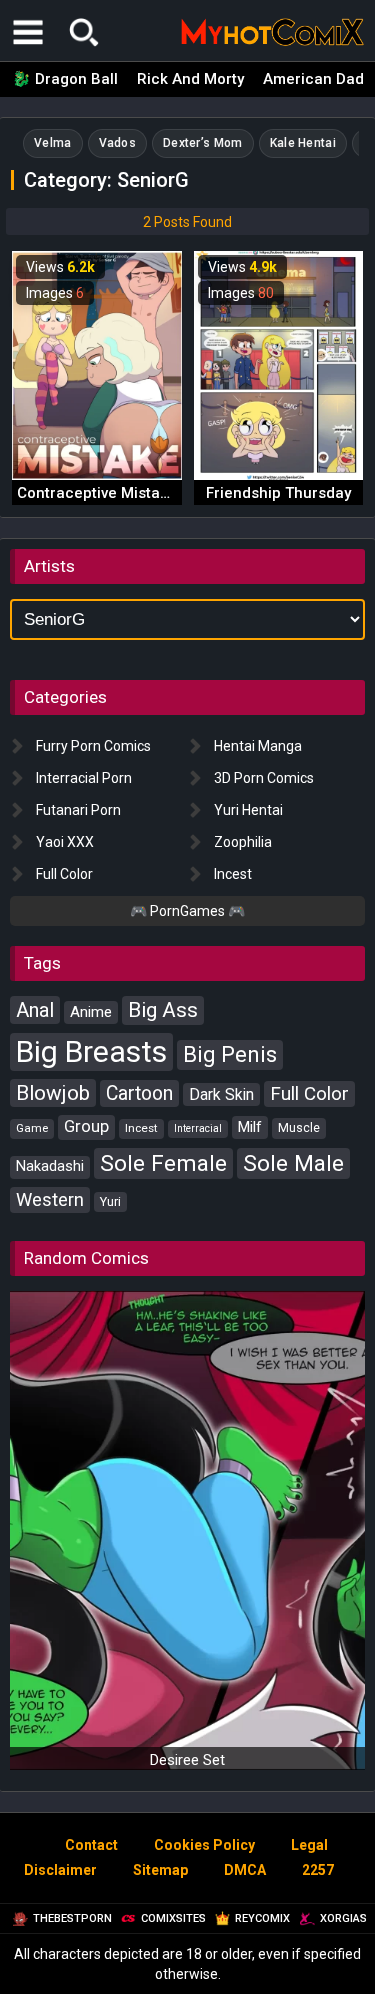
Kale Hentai (303, 143)
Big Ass (163, 1010)
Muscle (299, 1128)
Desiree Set (187, 1760)
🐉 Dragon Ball (65, 79)
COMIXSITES (173, 1918)
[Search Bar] (84, 32)
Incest (233, 874)
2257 (318, 1870)
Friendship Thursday (278, 493)
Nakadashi (50, 1166)
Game (32, 1128)
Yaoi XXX (65, 842)
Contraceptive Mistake (97, 493)
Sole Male (293, 1163)
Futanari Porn (78, 810)
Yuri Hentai (248, 810)
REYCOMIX (262, 1918)
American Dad (313, 79)
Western (50, 1199)
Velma (53, 143)
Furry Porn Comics (93, 746)
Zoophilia (243, 842)
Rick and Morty (190, 79)
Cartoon (139, 1093)
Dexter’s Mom (203, 143)
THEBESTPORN (72, 1918)
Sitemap (160, 1870)
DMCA (245, 1870)
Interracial (198, 1128)
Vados (118, 143)
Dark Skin (221, 1094)
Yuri (110, 1201)
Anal (35, 1010)
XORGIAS (343, 1918)
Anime (91, 1012)
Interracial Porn (84, 778)
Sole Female (163, 1163)
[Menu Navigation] (28, 32)
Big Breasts (91, 1051)
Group (86, 1126)
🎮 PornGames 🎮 (187, 911)
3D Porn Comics (264, 778)
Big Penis (230, 1054)
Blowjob (53, 1093)
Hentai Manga (258, 746)
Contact (91, 1845)
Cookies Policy (204, 1845)
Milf (250, 1127)
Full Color (64, 874)
